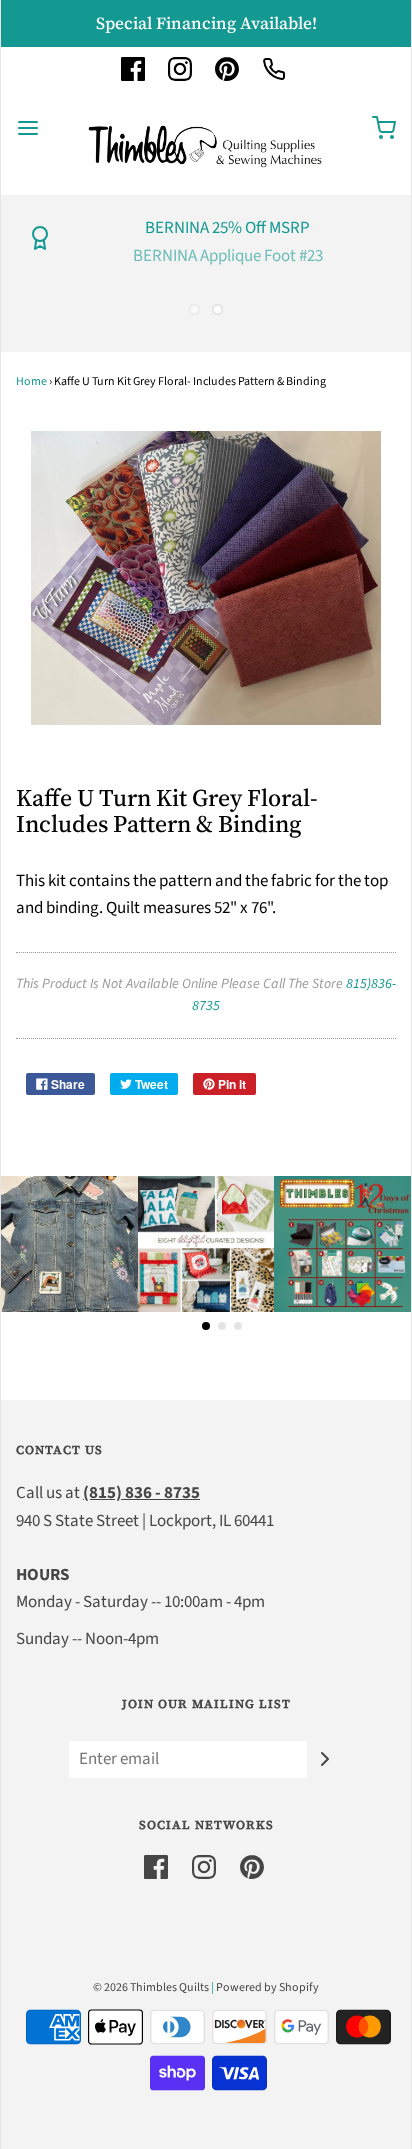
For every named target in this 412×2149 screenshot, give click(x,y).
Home (31, 381)
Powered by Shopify (267, 1987)
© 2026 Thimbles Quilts (151, 1987)
